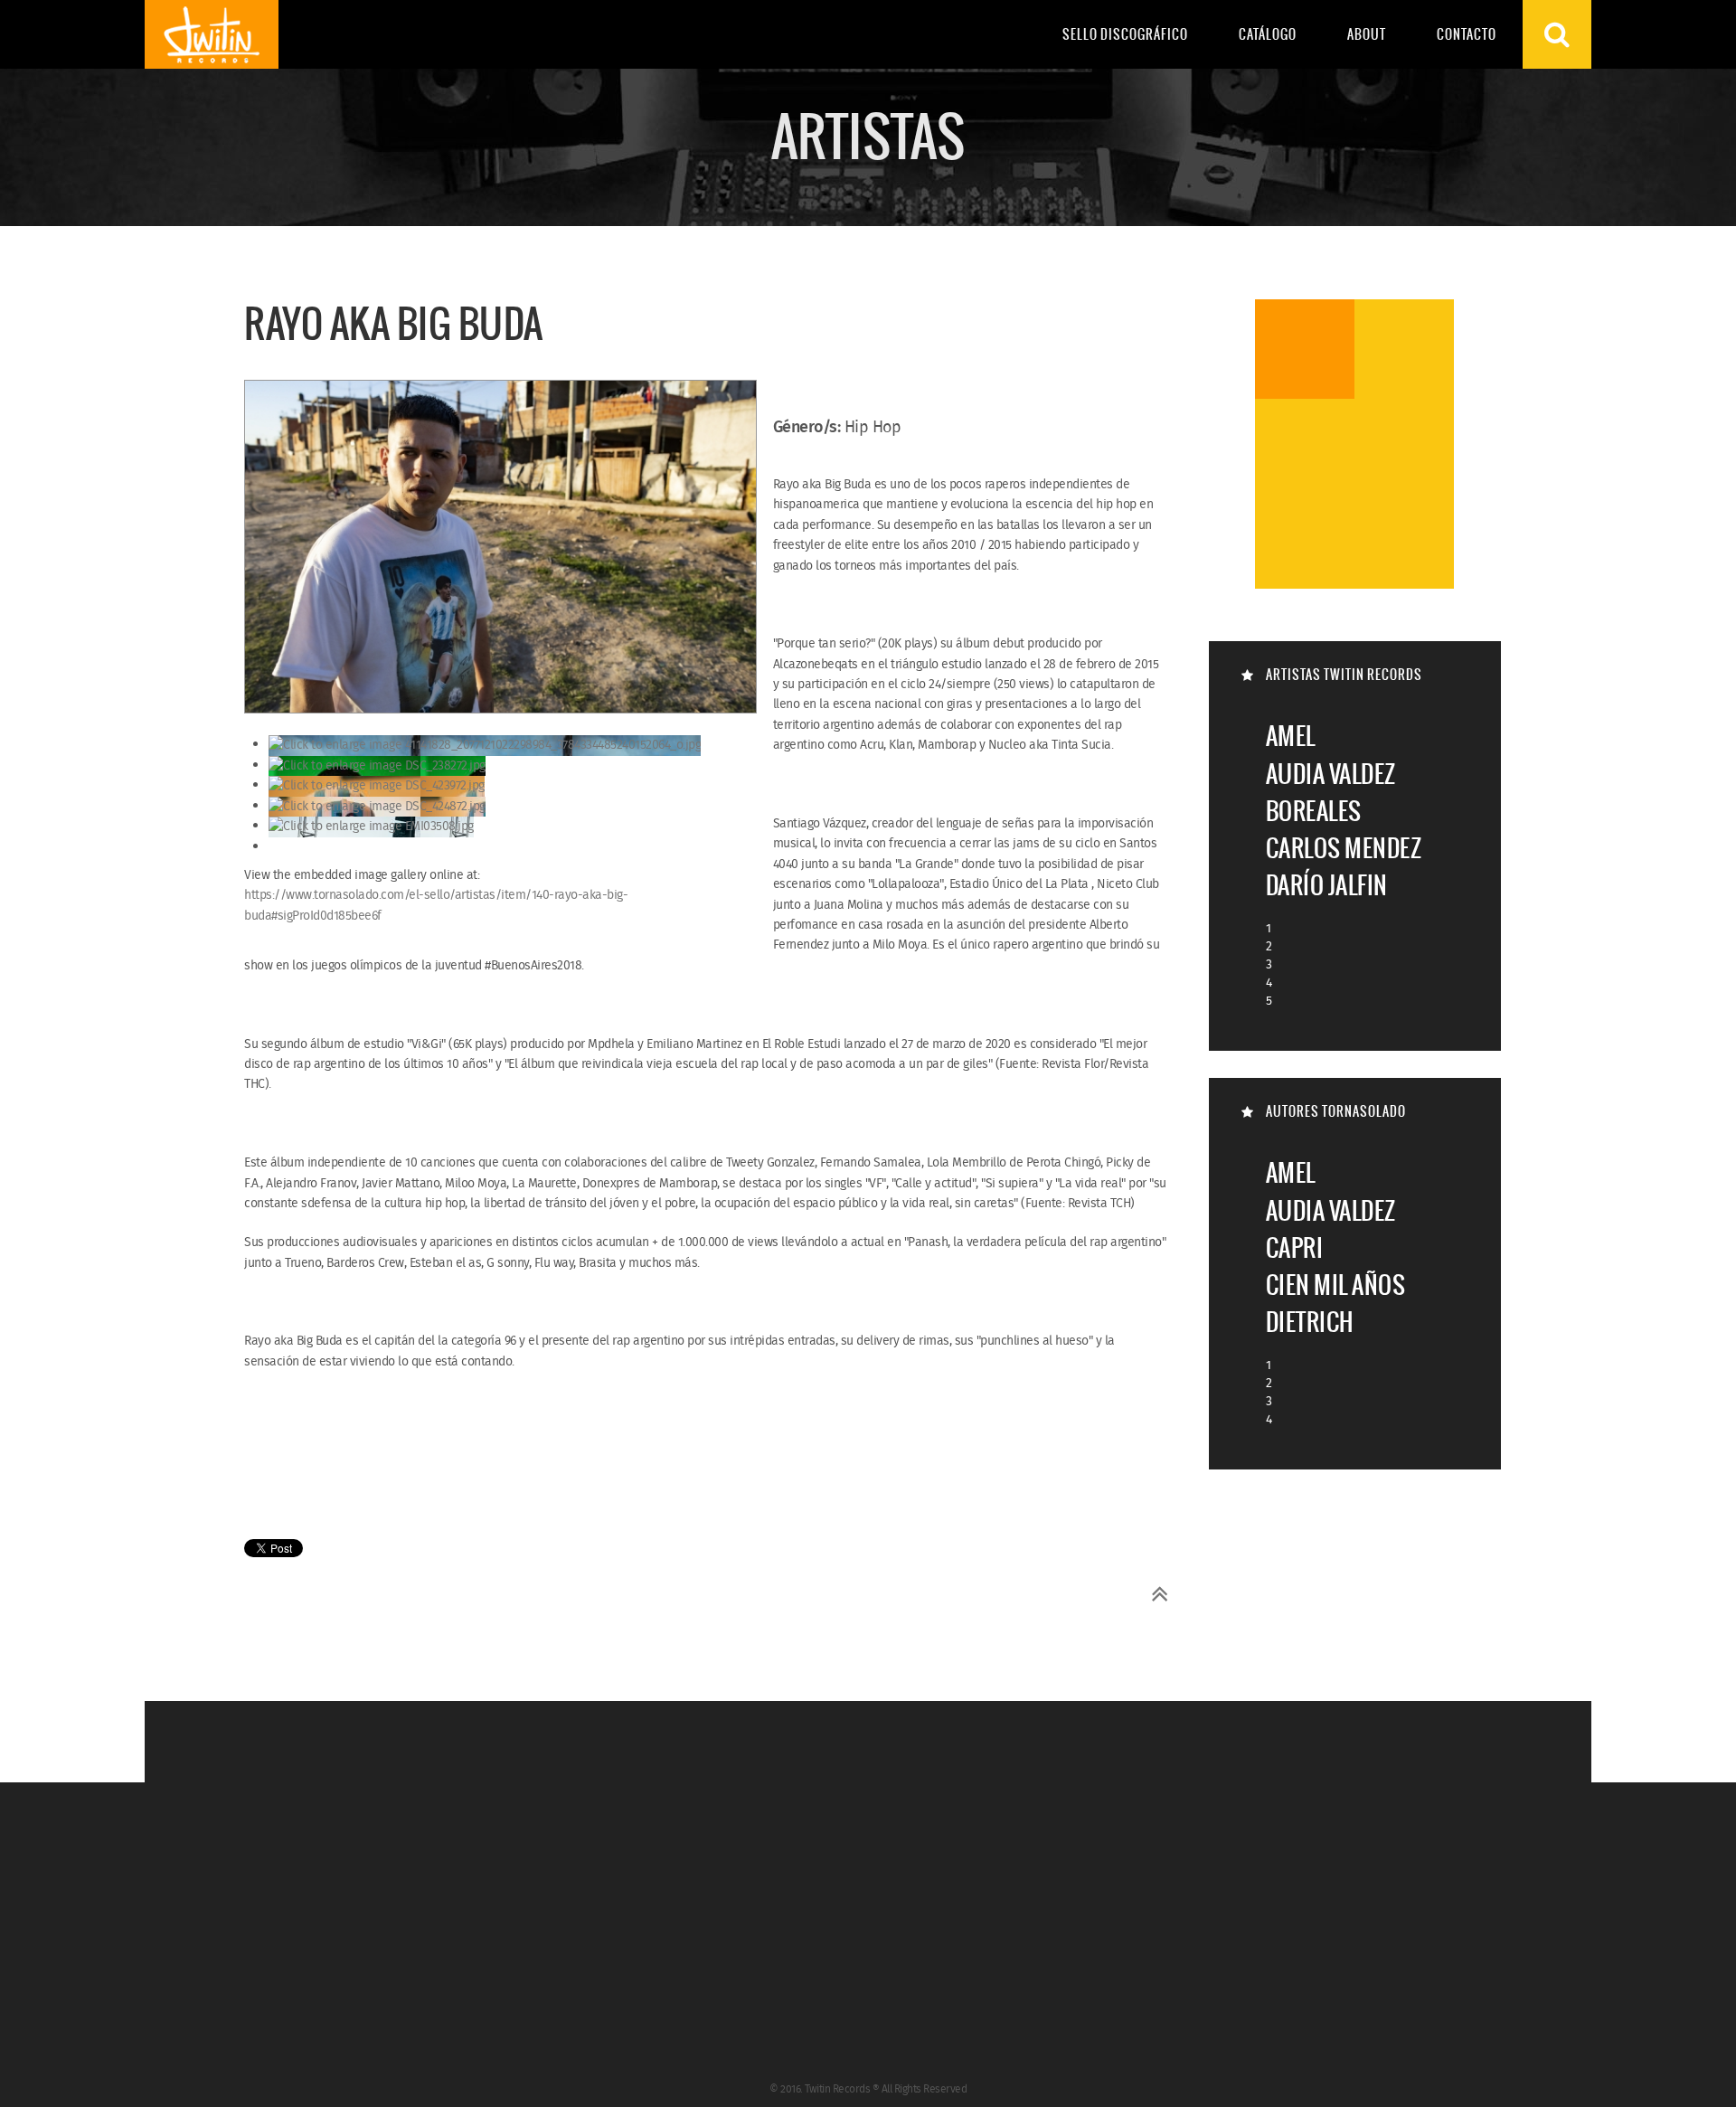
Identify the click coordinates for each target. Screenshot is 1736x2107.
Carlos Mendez (1344, 848)
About (1367, 34)
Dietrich (1310, 1322)
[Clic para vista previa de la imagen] (500, 549)
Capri (1295, 1247)
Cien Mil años (1336, 1285)
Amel (1291, 736)
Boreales (1314, 811)
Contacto (1467, 34)
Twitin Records (212, 34)
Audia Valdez (1331, 774)
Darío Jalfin (1327, 885)
